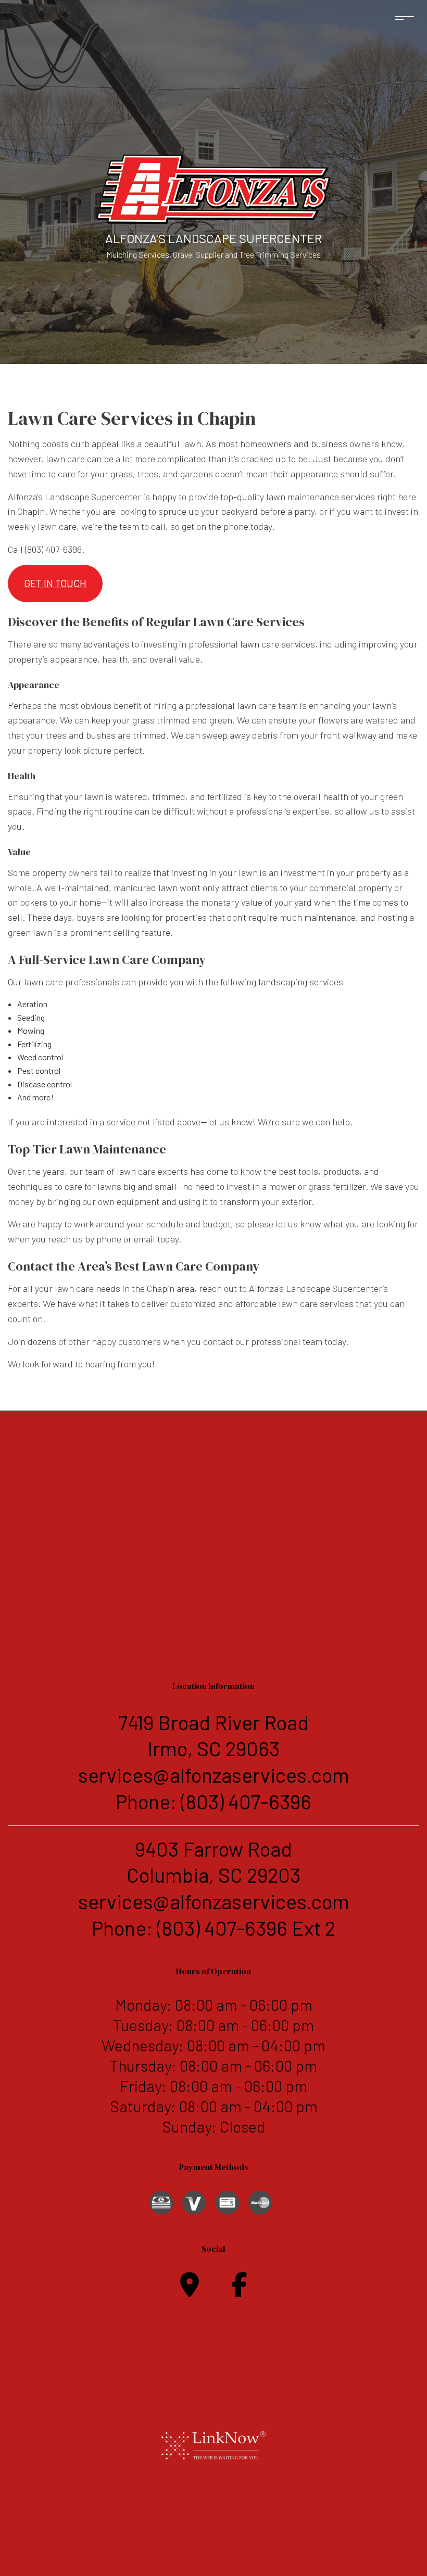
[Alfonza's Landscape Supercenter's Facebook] (240, 2291)
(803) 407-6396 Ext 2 (246, 1928)
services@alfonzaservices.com (214, 1775)
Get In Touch (55, 583)
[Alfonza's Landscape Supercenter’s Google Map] (190, 2291)
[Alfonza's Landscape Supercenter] (213, 188)
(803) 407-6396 (246, 1801)
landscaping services (301, 982)
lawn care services (278, 644)
